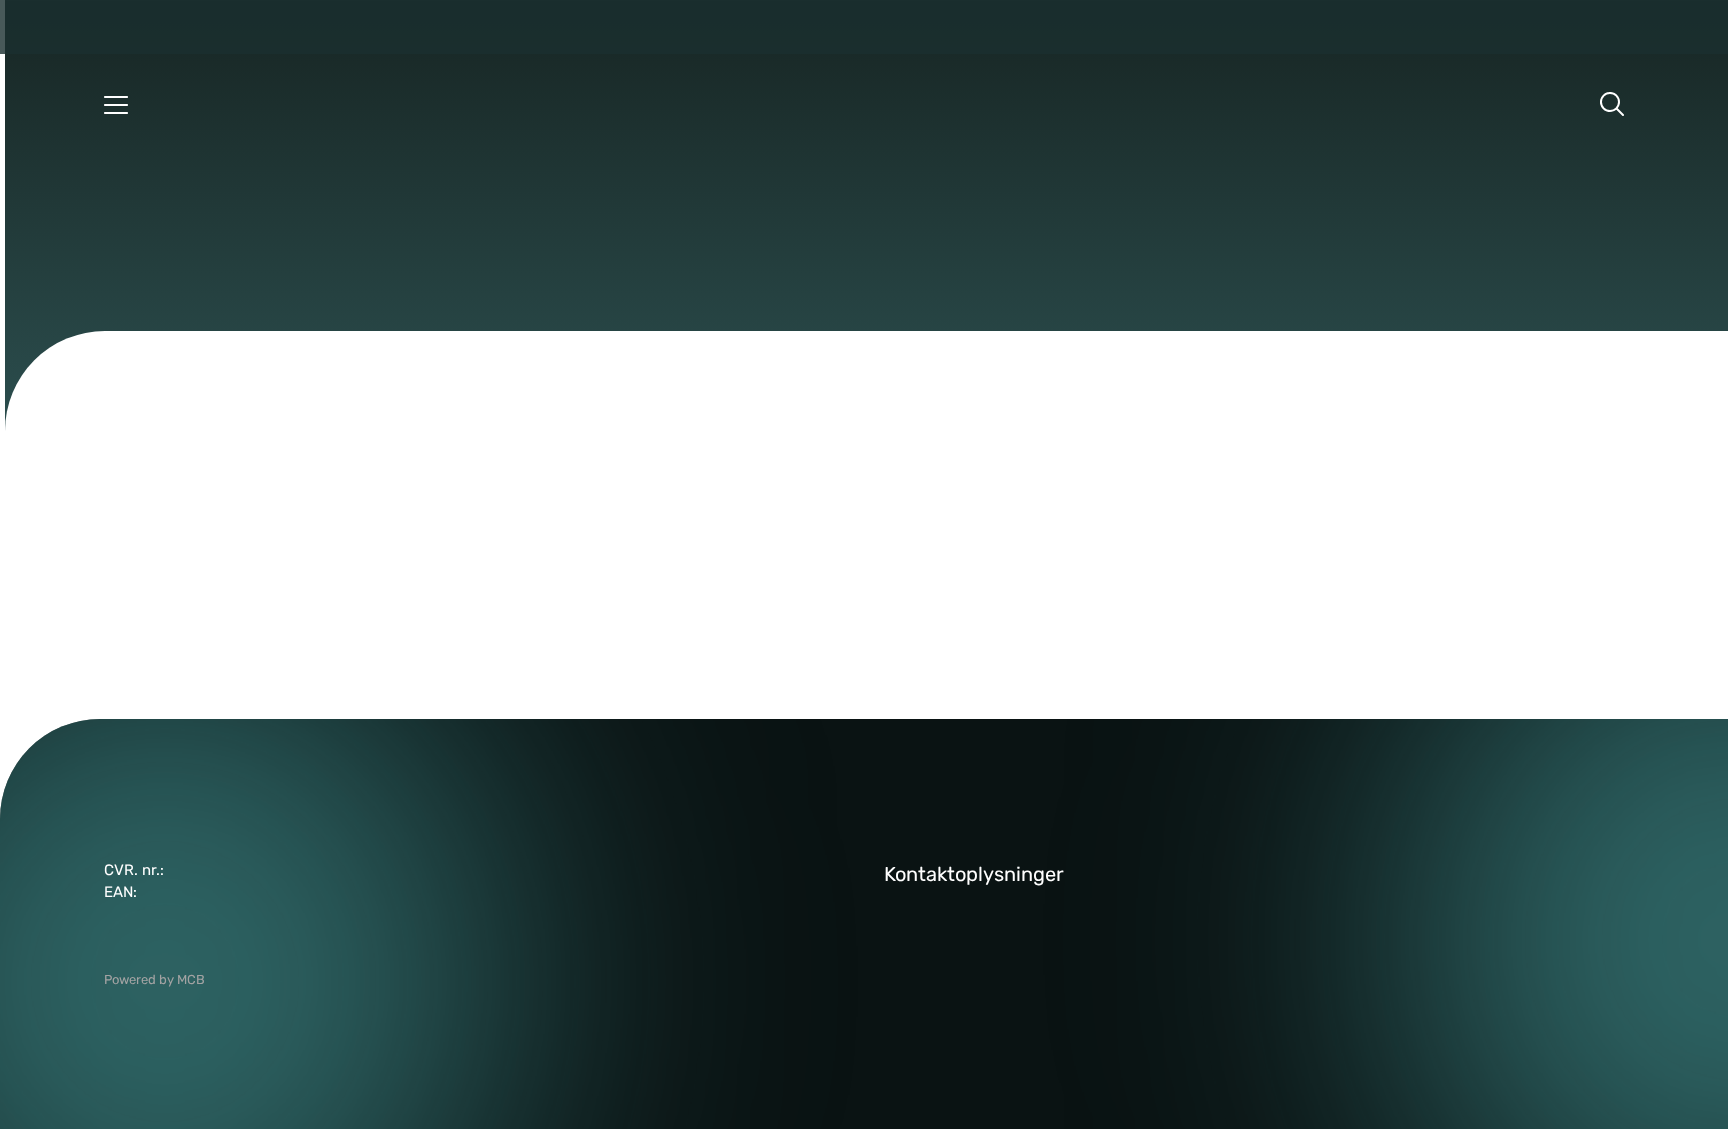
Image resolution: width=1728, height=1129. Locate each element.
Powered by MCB (154, 979)
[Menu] (116, 104)
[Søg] (1612, 104)
